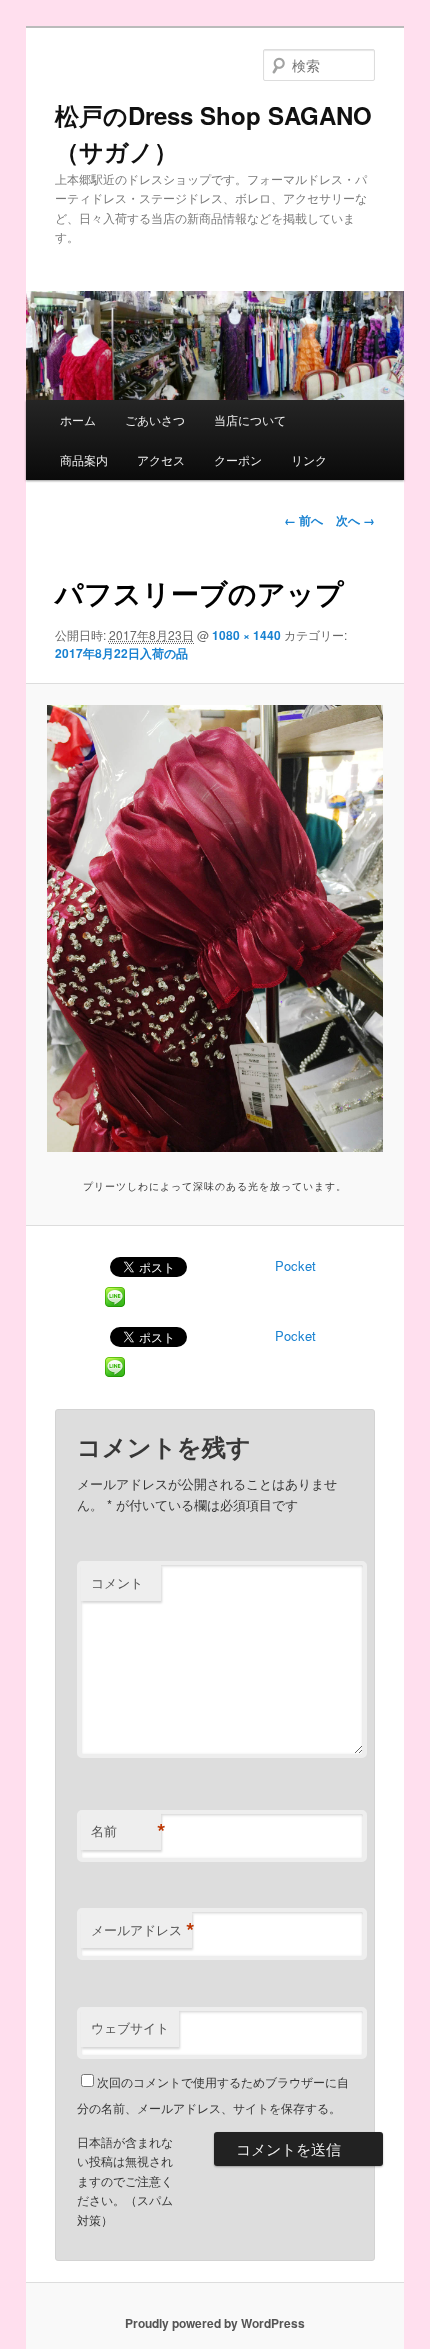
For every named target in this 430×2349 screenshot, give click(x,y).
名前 (126, 1831)
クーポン (238, 459)
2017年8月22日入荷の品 (121, 653)
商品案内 (84, 459)
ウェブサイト (130, 2027)
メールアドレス (141, 1930)
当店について (250, 419)
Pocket (295, 1265)
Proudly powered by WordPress (215, 2323)
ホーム (78, 419)
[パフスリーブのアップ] (214, 928)
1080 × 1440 (246, 635)
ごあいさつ (155, 419)
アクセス (161, 459)
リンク (309, 459)
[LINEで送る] (115, 1295)
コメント (117, 1582)
